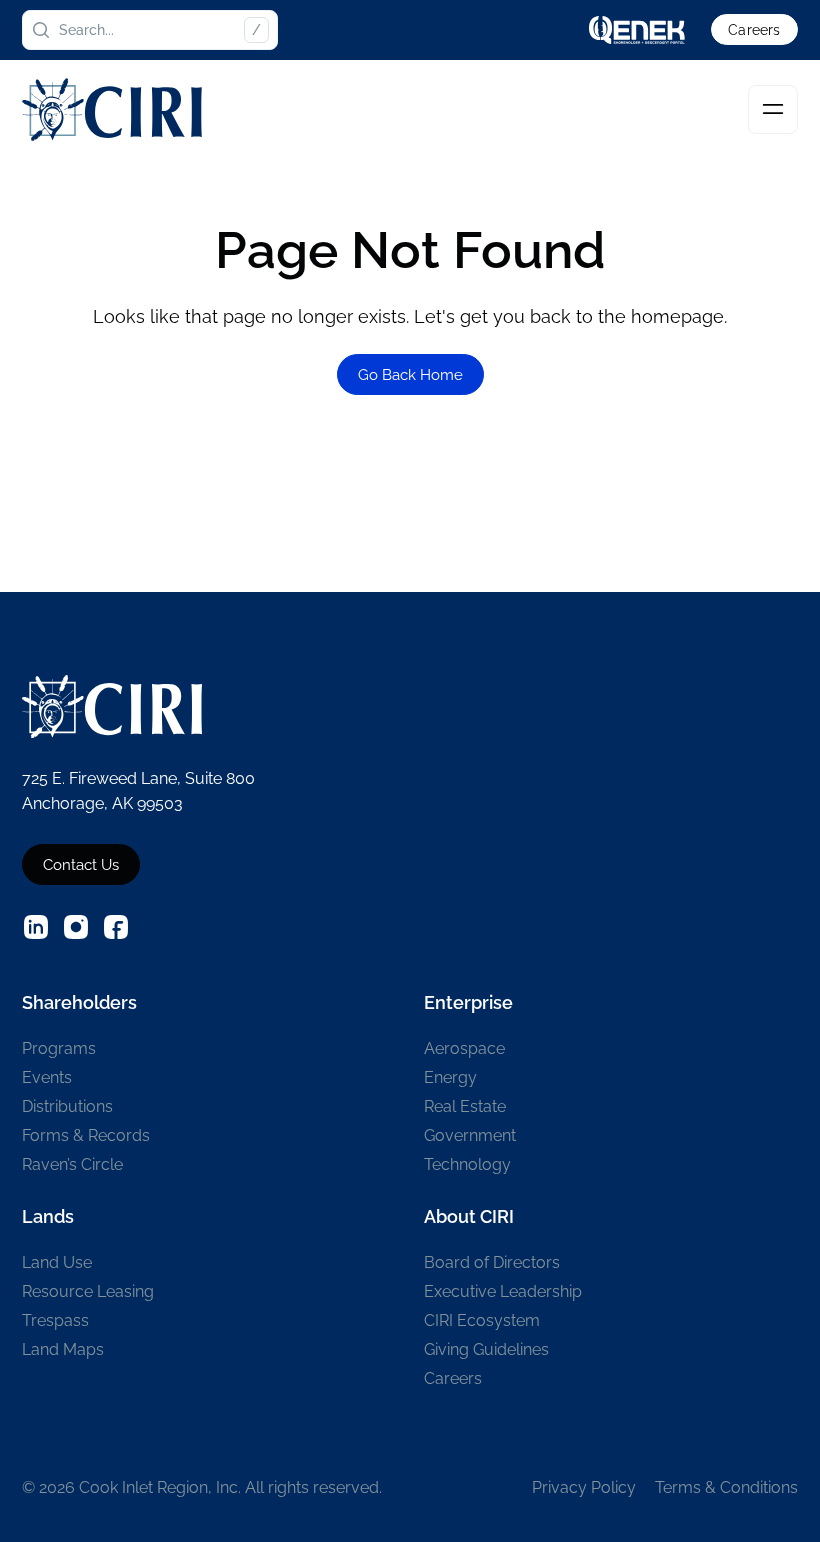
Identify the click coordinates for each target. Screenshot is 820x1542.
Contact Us (81, 864)
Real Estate (465, 1106)
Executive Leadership (503, 1291)
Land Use (57, 1262)
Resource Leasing (88, 1291)
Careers (754, 30)
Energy (450, 1077)
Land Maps (63, 1349)
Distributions (67, 1106)
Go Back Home (410, 374)
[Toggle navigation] (773, 110)
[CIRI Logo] (112, 109)
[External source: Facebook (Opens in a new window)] (116, 927)
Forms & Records (86, 1135)
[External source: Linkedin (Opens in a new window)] (36, 927)
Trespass (55, 1320)
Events (47, 1077)
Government (470, 1135)
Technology (467, 1164)
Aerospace (464, 1048)
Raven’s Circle (72, 1164)
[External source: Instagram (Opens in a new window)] (76, 927)
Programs (59, 1048)
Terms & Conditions (726, 1487)
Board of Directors (492, 1262)
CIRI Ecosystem (482, 1320)
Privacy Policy (584, 1487)
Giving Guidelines (486, 1349)
